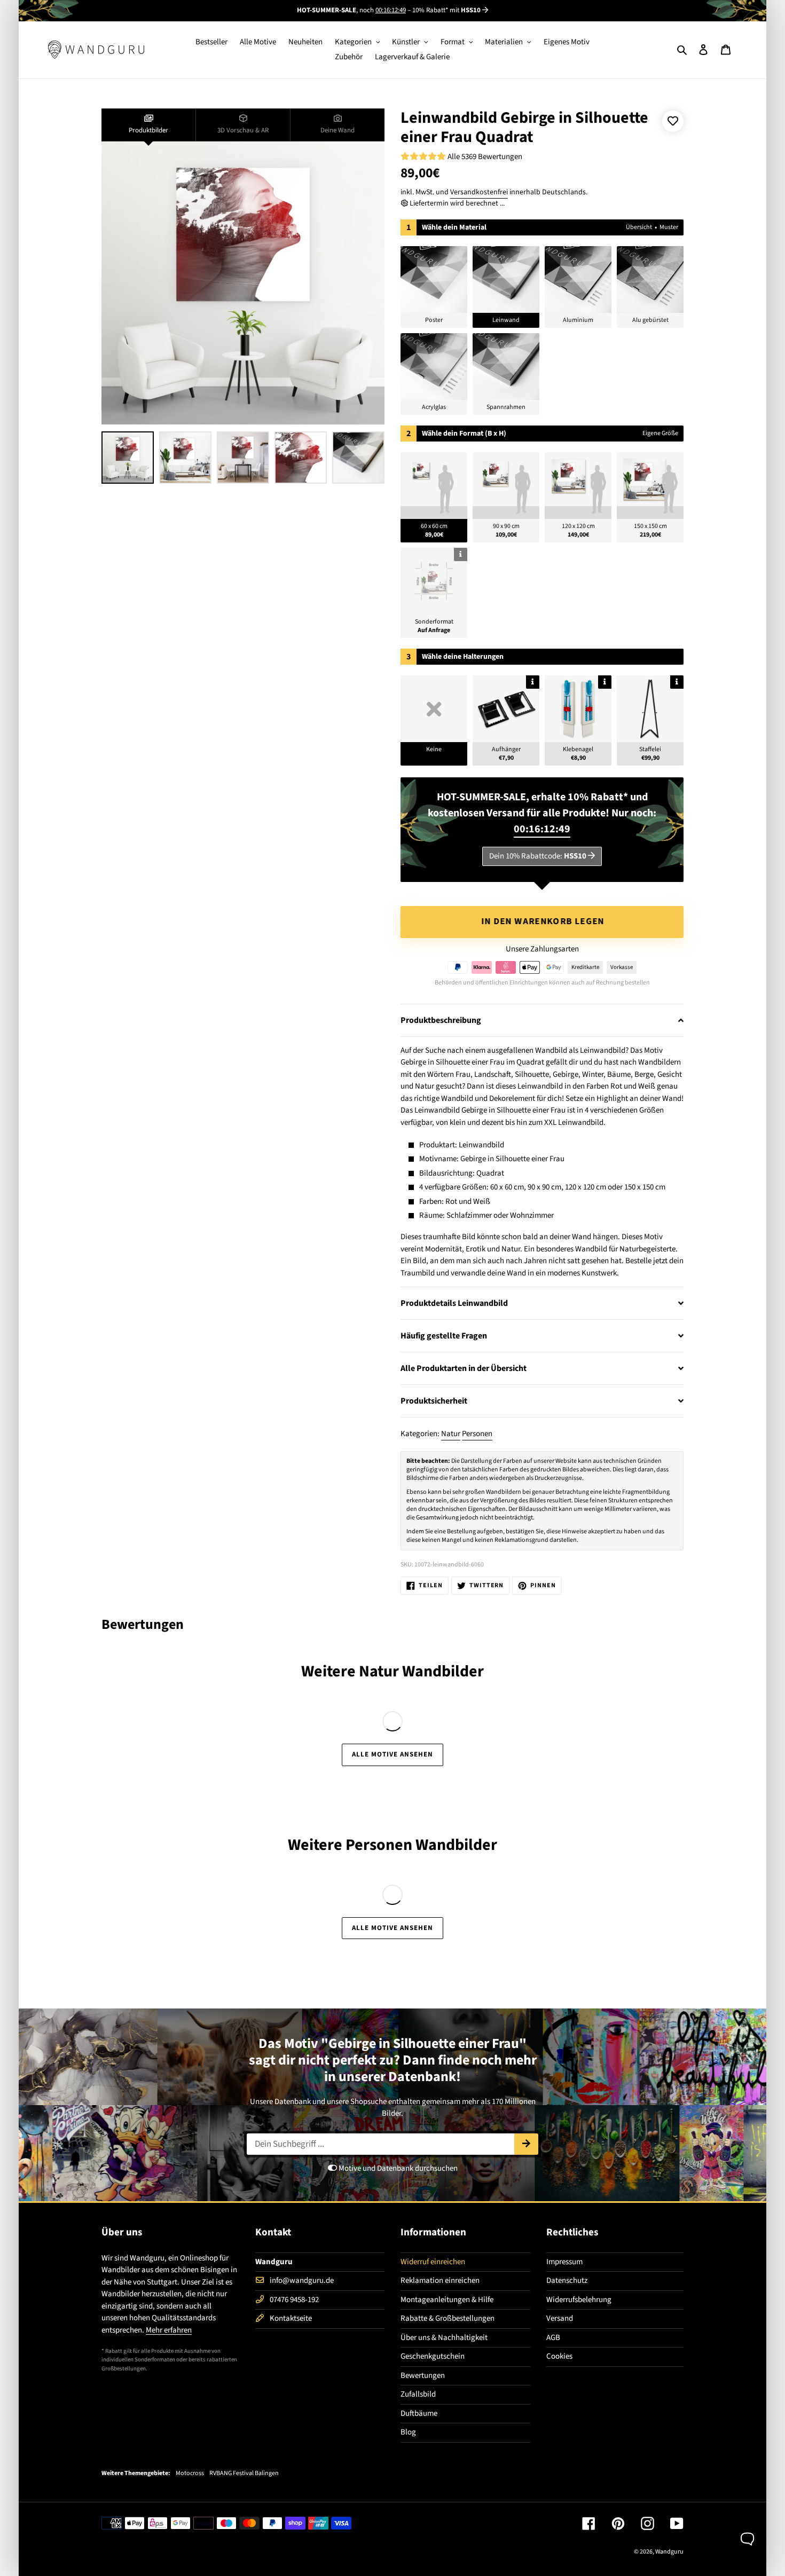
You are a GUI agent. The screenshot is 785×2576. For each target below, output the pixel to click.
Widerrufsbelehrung (579, 2300)
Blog (408, 2432)
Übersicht (639, 227)
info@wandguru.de (302, 2280)
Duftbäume (419, 2413)
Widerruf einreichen (433, 2262)
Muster (669, 227)
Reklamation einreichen (440, 2280)
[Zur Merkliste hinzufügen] (673, 121)
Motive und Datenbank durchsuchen (397, 2168)
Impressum (564, 2262)
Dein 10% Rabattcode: (538, 856)
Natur (451, 1434)
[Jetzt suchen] (526, 2144)
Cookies (559, 2356)
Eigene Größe (660, 433)
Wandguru (669, 2552)
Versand (560, 2318)
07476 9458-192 (294, 2300)
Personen (477, 1434)
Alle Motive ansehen (393, 1754)
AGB (553, 2338)
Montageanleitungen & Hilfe (447, 2300)
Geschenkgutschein (433, 2356)
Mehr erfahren (169, 2330)
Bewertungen (423, 2376)
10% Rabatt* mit (446, 10)
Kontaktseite (291, 2318)
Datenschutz (567, 2280)
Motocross (190, 2473)
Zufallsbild (418, 2394)
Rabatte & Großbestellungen (448, 2318)
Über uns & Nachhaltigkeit (444, 2338)
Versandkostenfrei (479, 192)
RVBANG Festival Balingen (244, 2473)
